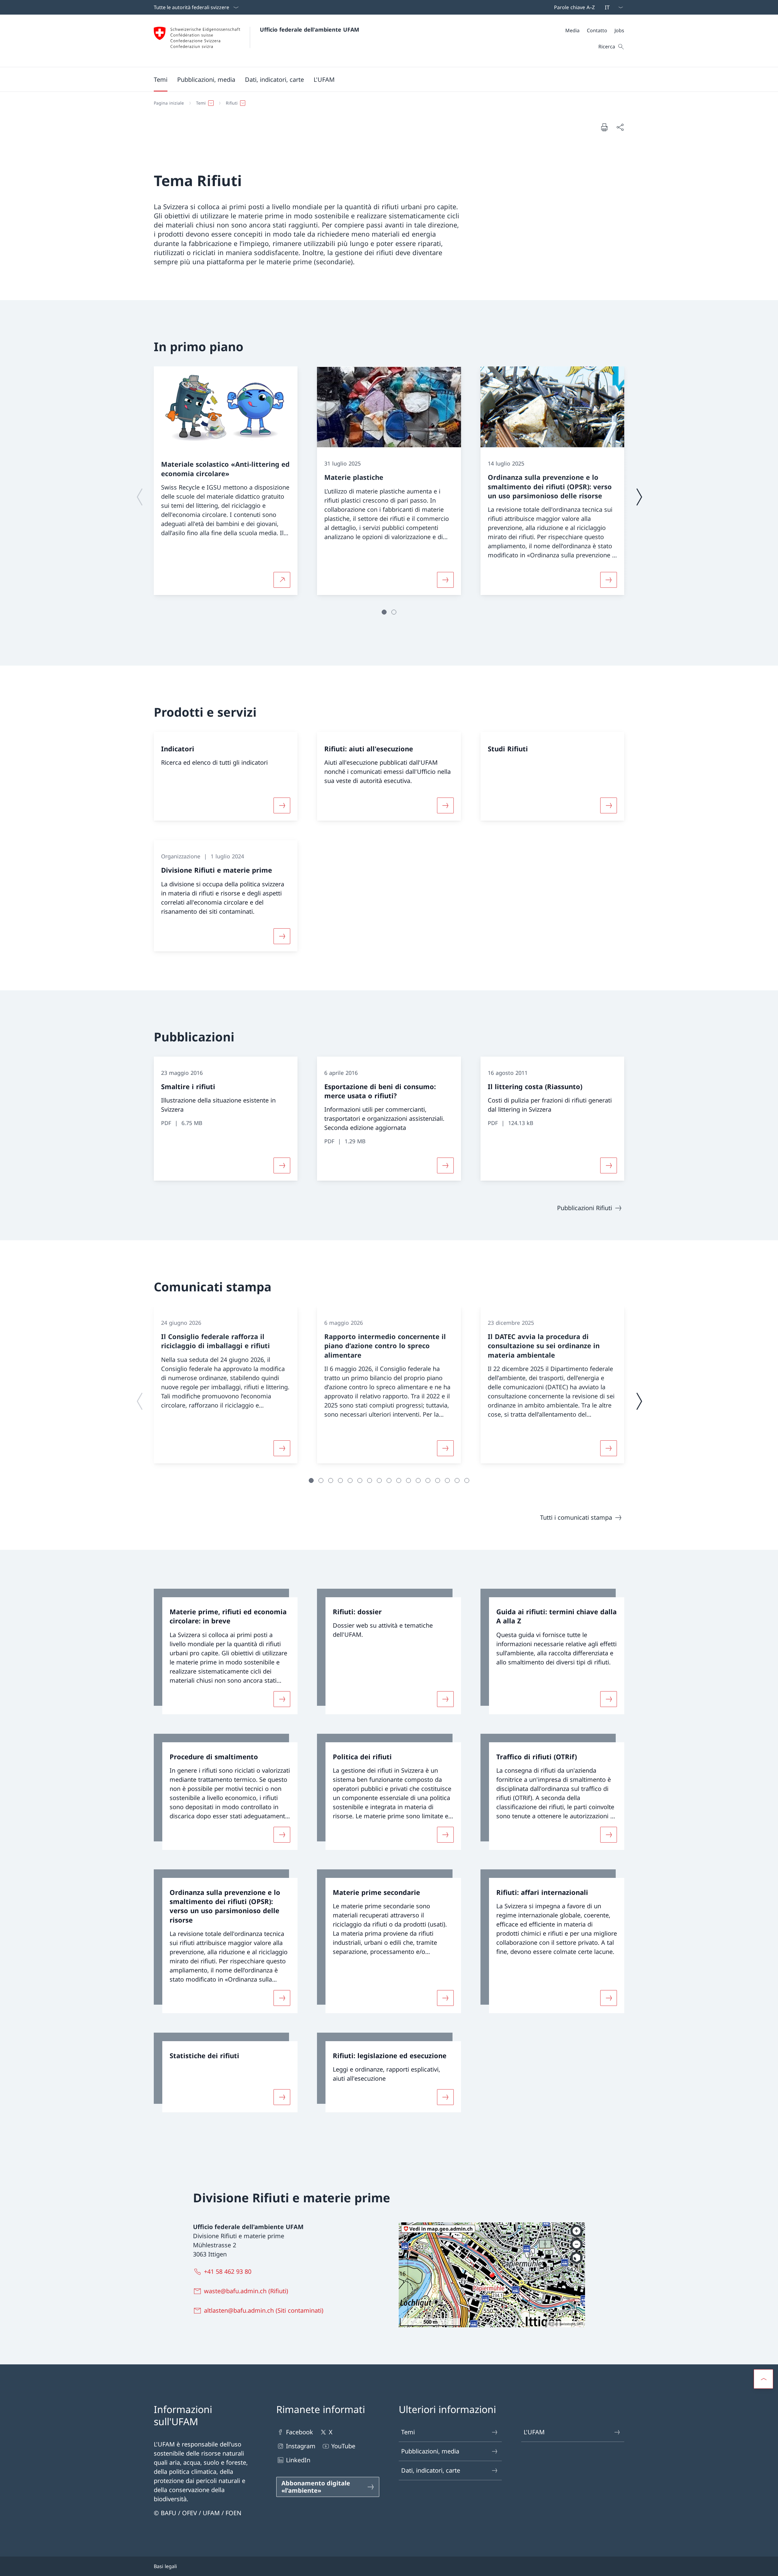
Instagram (301, 2446)
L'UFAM (534, 2432)
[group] (226, 481)
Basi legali (165, 2566)
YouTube (343, 2446)
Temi (408, 2432)
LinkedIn (298, 2460)
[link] (226, 1652)
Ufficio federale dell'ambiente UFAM (310, 29)
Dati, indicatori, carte (431, 2470)
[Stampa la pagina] (604, 127)
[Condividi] (620, 127)
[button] (161, 79)
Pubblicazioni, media (430, 2451)
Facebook (299, 2432)
